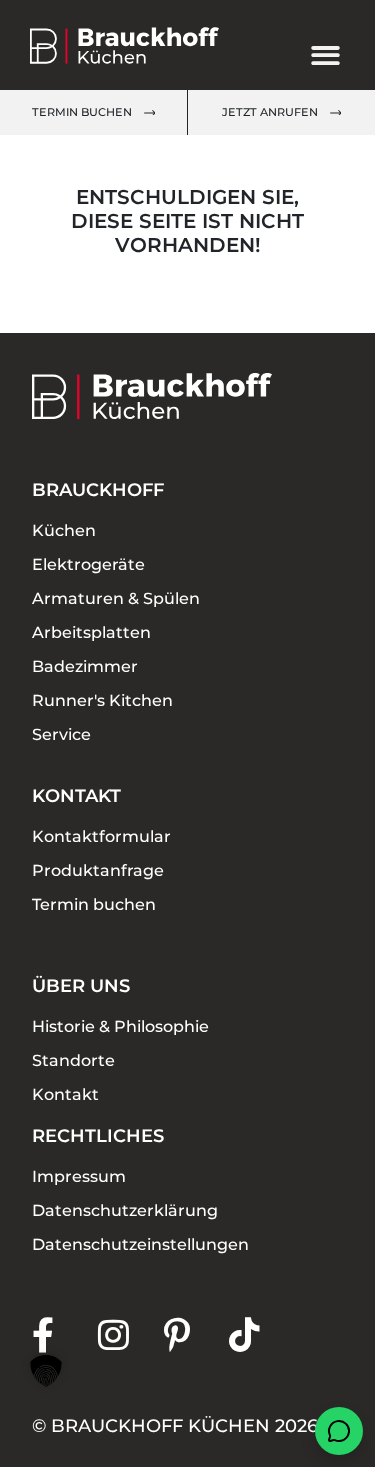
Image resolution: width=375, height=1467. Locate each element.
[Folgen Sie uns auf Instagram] (131, 1334)
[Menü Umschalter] (325, 55)
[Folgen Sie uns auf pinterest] (197, 1334)
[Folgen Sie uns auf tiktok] (262, 1334)
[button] (46, 1371)
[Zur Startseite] (141, 45)
